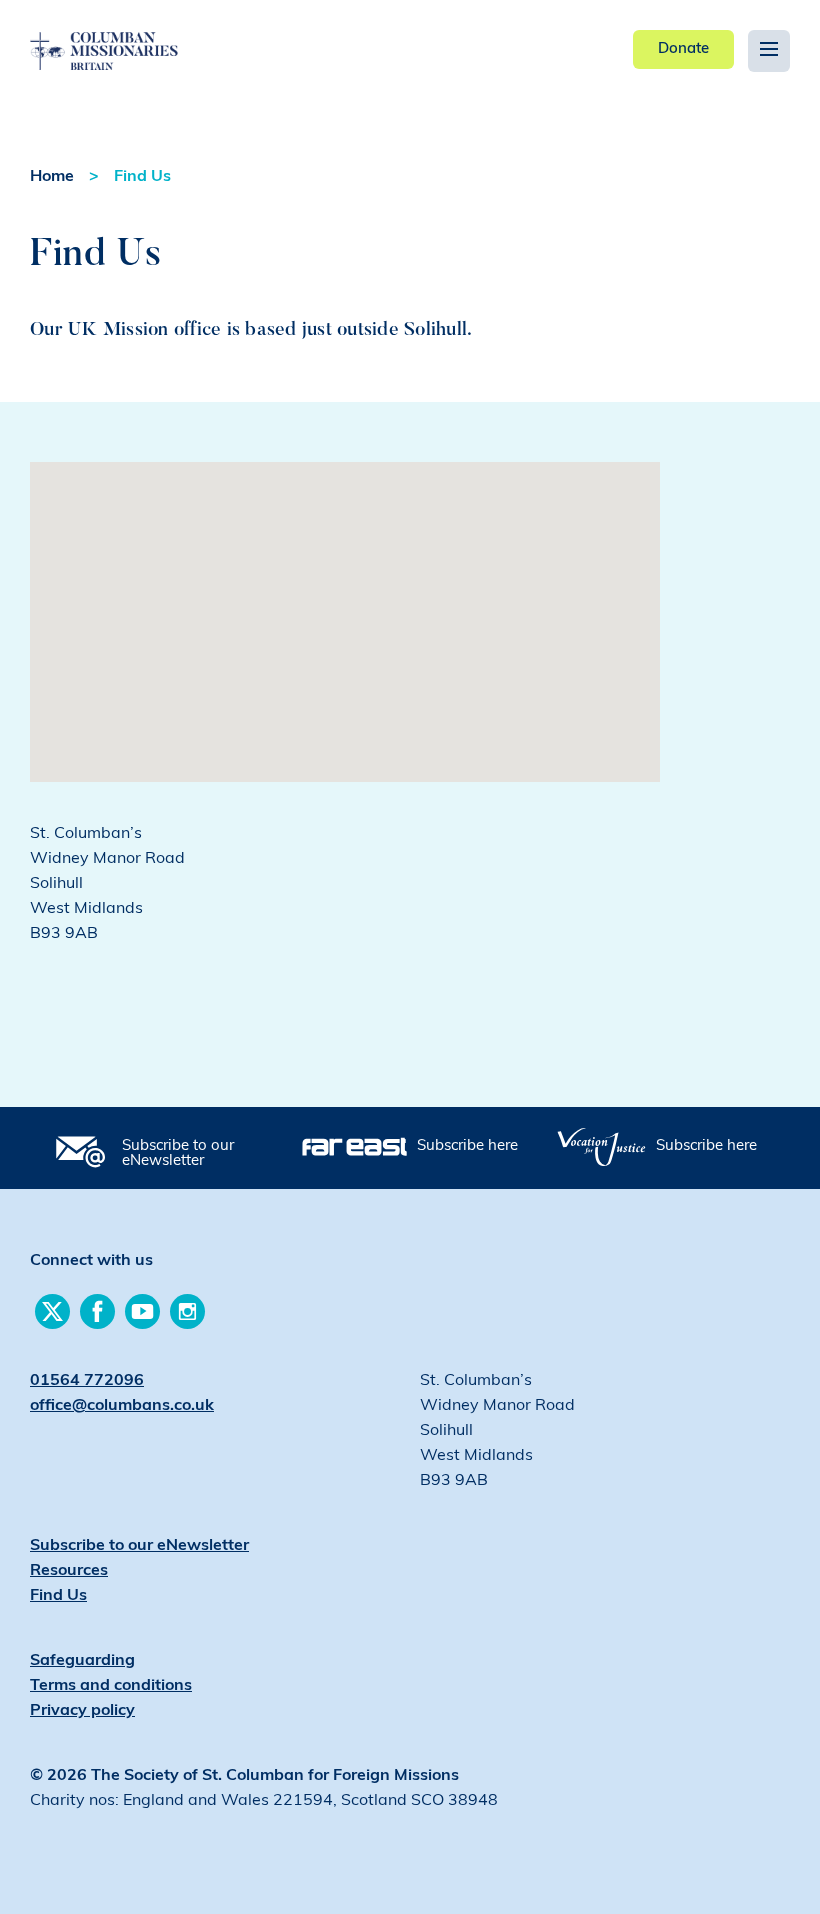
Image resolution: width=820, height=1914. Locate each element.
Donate (683, 49)
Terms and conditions (111, 1686)
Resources (69, 1571)
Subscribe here (467, 1146)
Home (52, 177)
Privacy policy (82, 1711)
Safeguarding (82, 1661)
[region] (345, 622)
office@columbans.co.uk (122, 1406)
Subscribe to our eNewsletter (178, 1154)
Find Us (142, 177)
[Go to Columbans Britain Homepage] (150, 36)
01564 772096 (87, 1381)
